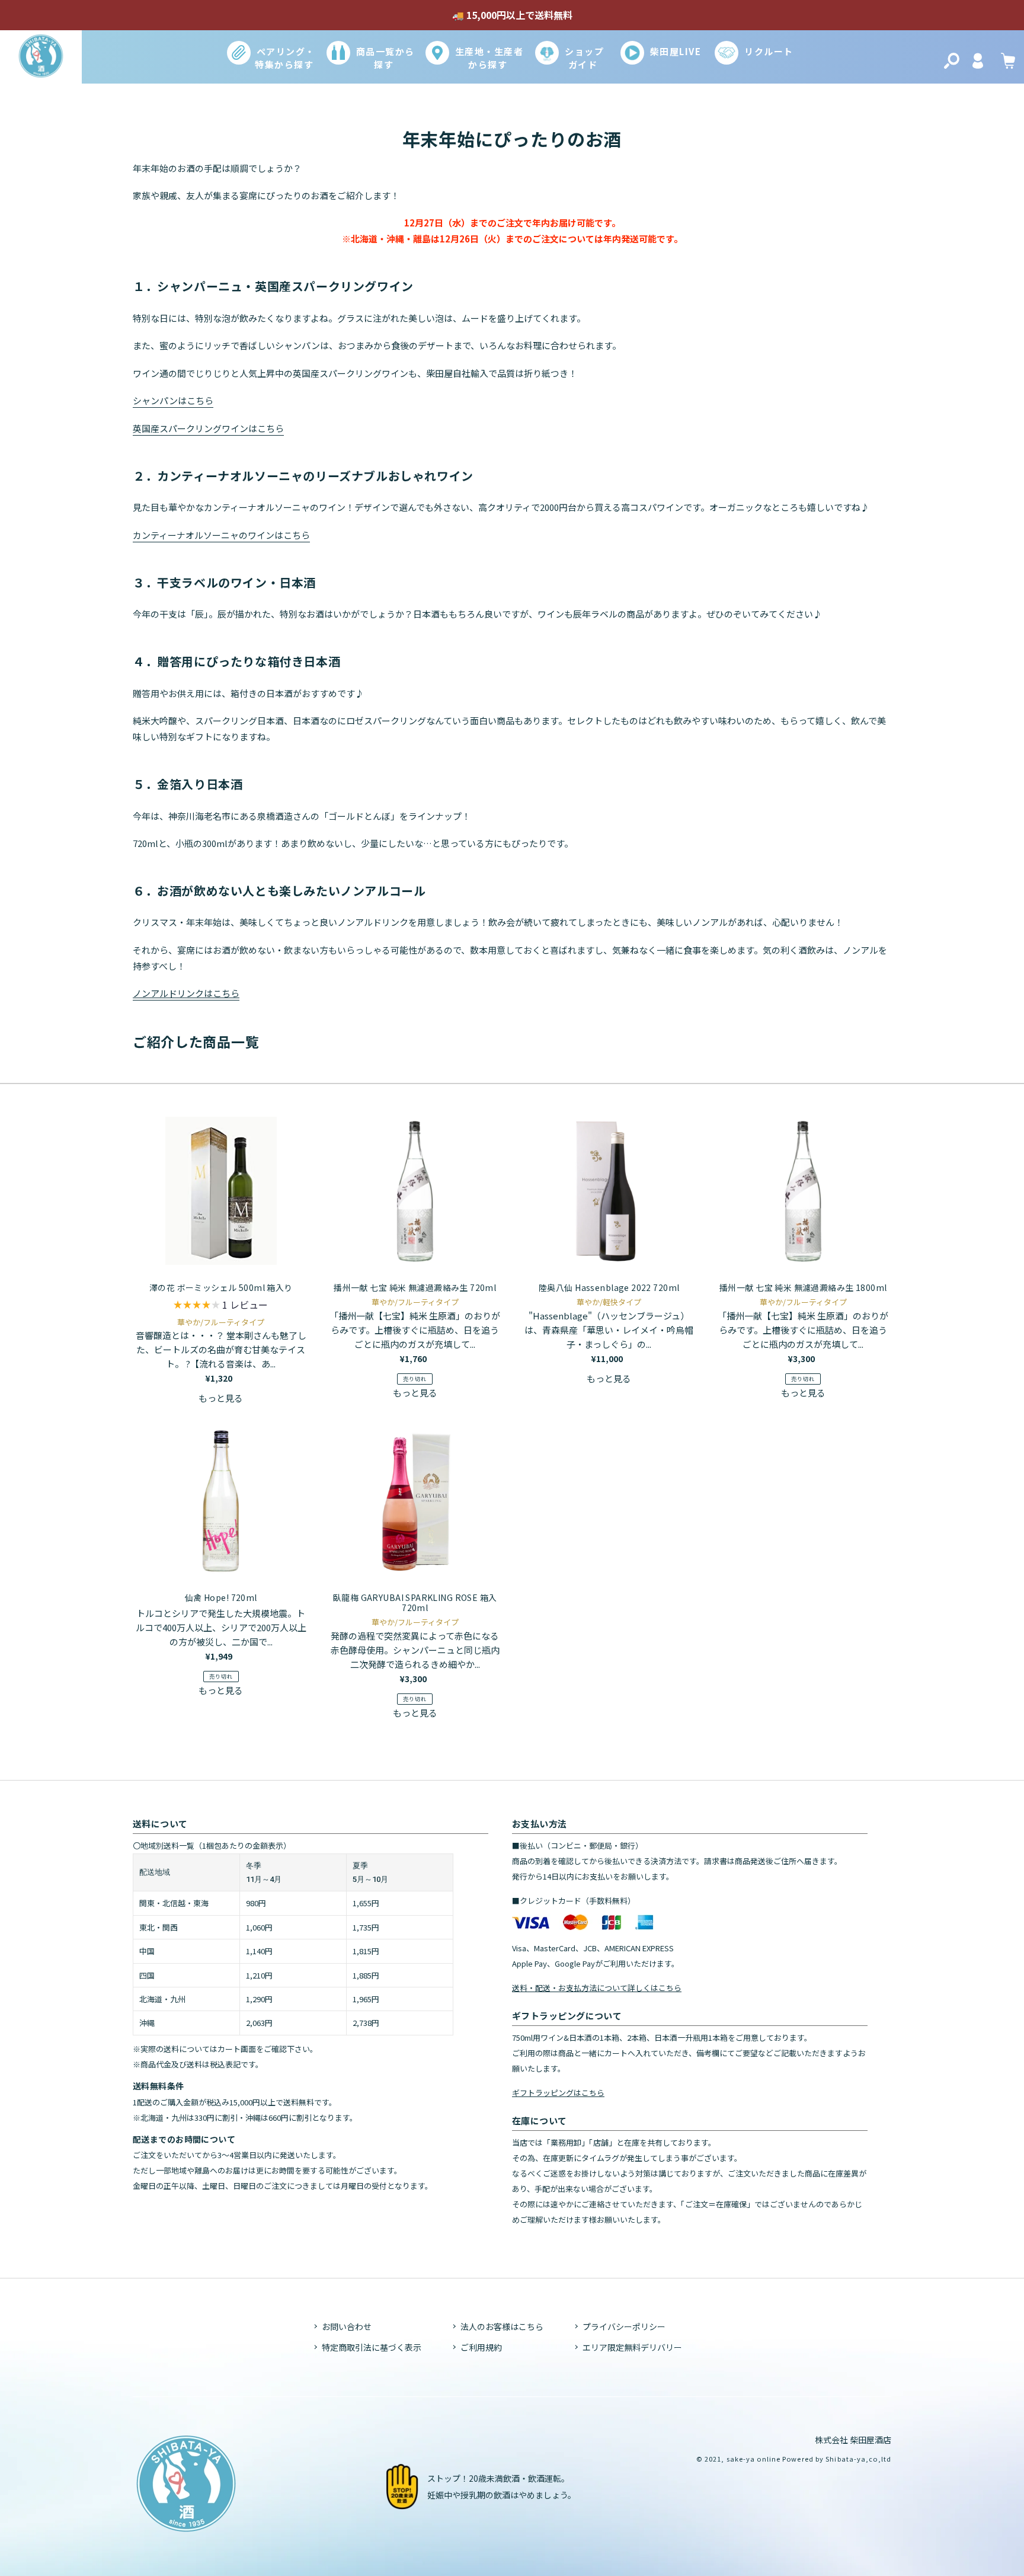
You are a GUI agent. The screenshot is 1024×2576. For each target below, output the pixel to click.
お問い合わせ (347, 2326)
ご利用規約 (481, 2347)
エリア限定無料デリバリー (632, 2347)
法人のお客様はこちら (502, 2326)
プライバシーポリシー (624, 2326)
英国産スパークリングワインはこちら (208, 428)
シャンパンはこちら (173, 400)
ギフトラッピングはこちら (558, 2093)
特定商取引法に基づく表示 (372, 2347)
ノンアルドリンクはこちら (186, 993)
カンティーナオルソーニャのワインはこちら (221, 535)
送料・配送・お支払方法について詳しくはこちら (597, 1988)
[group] (221, 1306)
